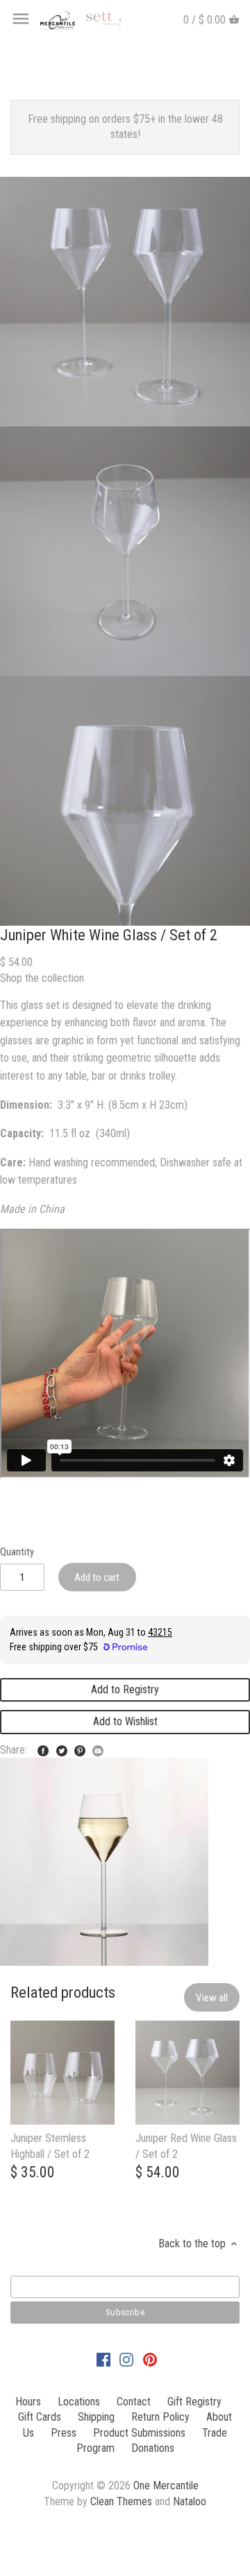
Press (64, 2433)
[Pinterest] (150, 2359)
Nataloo (190, 2501)
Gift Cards (40, 2417)
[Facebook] (103, 2359)
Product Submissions (139, 2433)
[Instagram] (126, 2359)
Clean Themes (121, 2501)
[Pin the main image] (80, 1748)
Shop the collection (42, 978)
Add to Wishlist (125, 1721)
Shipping (96, 2417)
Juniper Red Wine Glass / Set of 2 (186, 2146)
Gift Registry (194, 2402)
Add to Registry (125, 1689)
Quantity (17, 1552)
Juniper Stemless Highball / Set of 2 (50, 2146)
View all (212, 1998)
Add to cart (97, 1577)
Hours (28, 2402)
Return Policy (160, 2417)
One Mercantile (166, 2486)
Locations (79, 2402)
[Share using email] (98, 1748)
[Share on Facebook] (43, 1748)
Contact (134, 2402)
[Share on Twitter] (62, 1748)
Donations (153, 2448)
